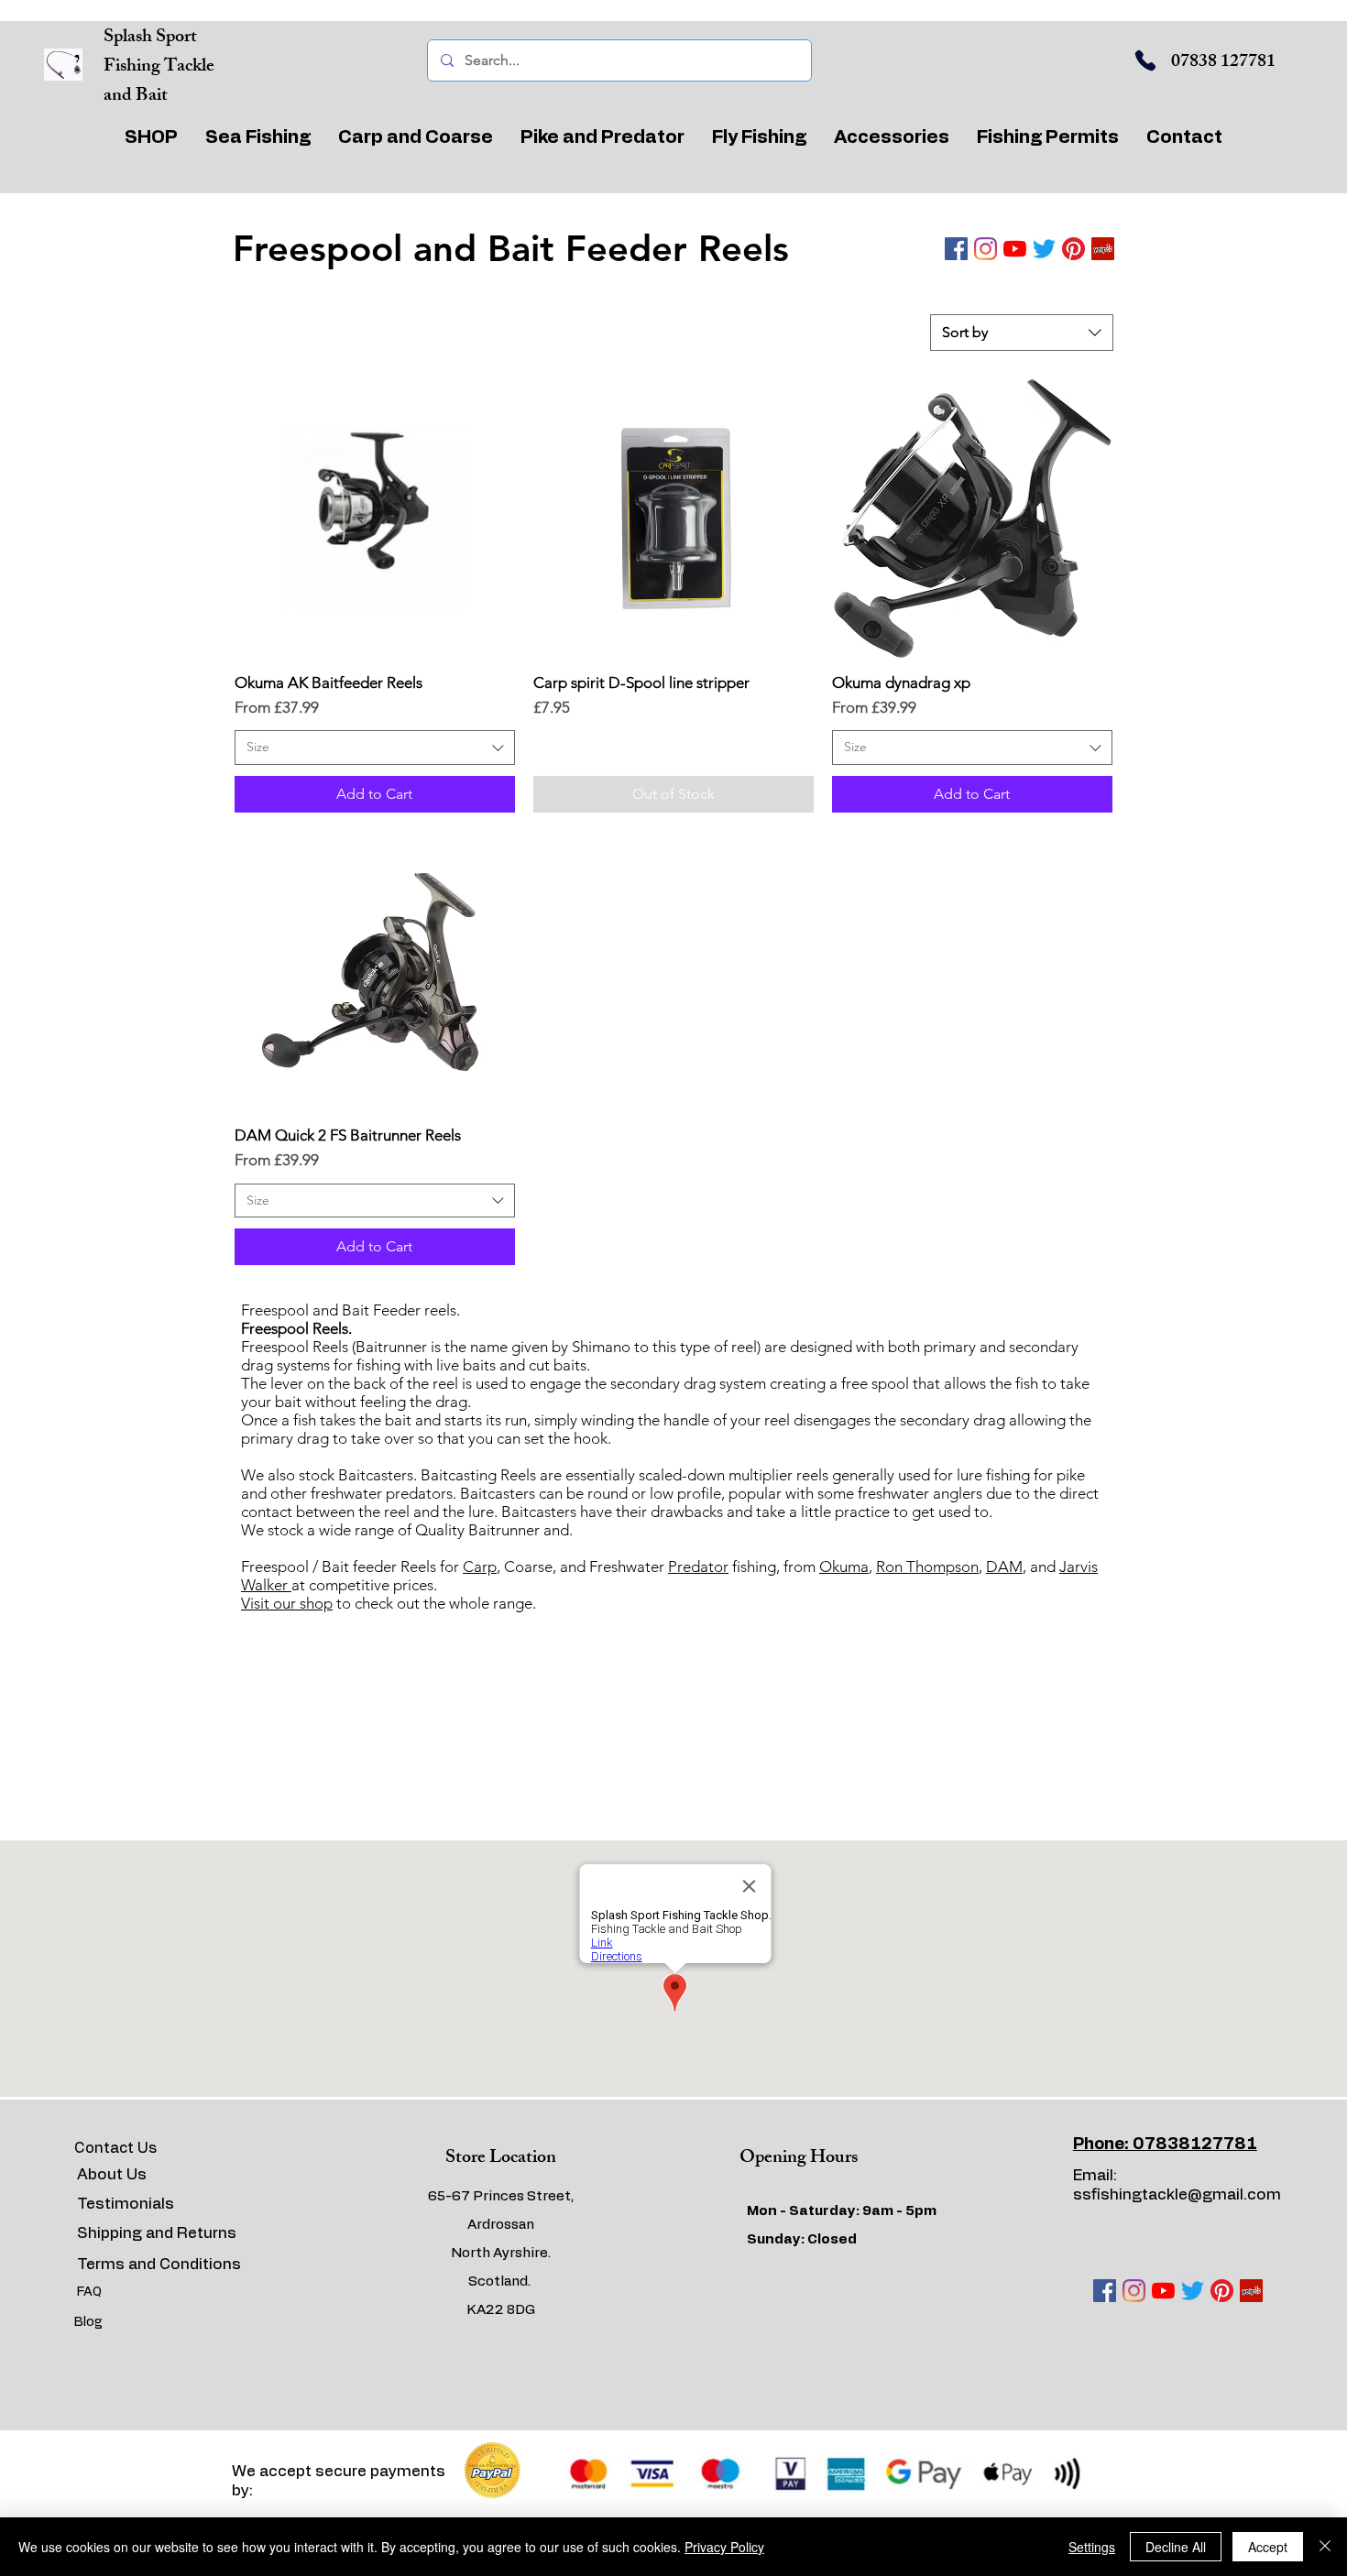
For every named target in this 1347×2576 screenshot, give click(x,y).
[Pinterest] (1073, 249)
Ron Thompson (927, 1566)
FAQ (89, 2292)
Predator (698, 1566)
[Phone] (1145, 60)
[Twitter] (1044, 249)
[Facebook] (956, 249)
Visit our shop (287, 1603)
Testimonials (126, 2204)
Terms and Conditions (159, 2264)
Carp (480, 1566)
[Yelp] (1103, 249)
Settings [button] (1092, 2547)
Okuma (844, 1566)
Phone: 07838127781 (1165, 2145)
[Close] (1325, 2547)
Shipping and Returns (157, 2233)
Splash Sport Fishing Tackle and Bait (159, 67)
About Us (112, 2174)
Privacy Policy (724, 2547)
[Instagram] (986, 249)
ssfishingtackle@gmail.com (1177, 2194)
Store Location (501, 2159)
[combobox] (1022, 333)
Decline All (1176, 2547)
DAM (1004, 1566)
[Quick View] (375, 518)
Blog (88, 2322)
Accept (1268, 2547)
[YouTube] (1015, 249)
